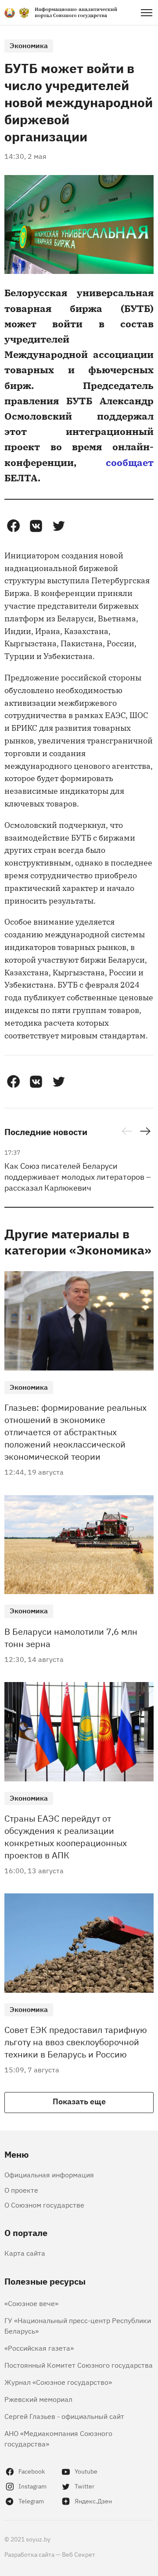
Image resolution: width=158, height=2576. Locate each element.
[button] (13, 526)
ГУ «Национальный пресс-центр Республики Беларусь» (78, 2325)
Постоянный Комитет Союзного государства (79, 2365)
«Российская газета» (39, 2348)
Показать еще (79, 2101)
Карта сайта (25, 2253)
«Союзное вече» (31, 2303)
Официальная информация (49, 2174)
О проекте (21, 2190)
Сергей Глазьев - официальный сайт (64, 2416)
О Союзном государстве (44, 2204)
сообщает (130, 462)
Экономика (29, 45)
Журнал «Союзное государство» (58, 2382)
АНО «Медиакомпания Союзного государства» (58, 2438)
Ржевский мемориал (38, 2399)
